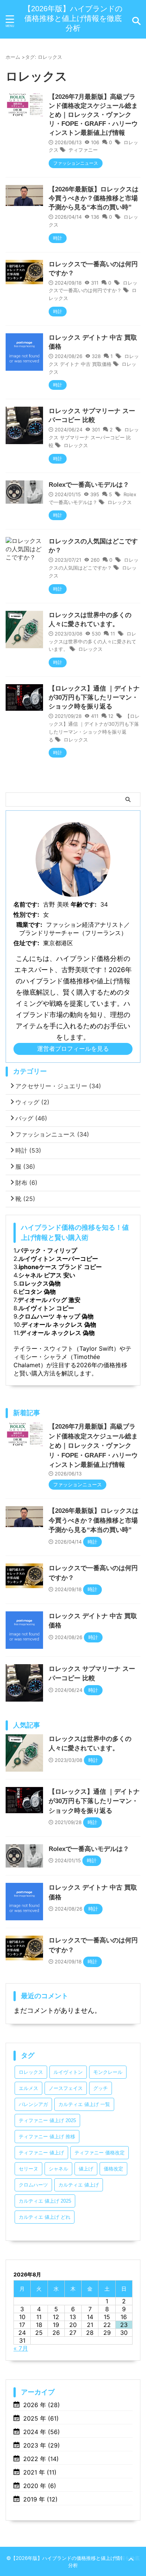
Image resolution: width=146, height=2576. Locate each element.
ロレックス (76, 445)
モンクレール (108, 2072)
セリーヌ (28, 2169)
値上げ (86, 2169)
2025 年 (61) (41, 2418)
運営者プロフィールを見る (73, 1049)
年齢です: (84, 904)
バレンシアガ (33, 2104)
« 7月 (21, 2348)
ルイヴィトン (68, 2072)
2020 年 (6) (40, 2486)
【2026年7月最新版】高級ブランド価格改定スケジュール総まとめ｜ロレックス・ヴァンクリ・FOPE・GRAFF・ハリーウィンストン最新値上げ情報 (93, 115)
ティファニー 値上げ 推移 (47, 2137)
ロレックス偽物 (40, 1283)
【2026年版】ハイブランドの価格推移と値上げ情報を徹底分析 (73, 18)
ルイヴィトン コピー (46, 1308)
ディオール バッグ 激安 (49, 1300)
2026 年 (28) (42, 2405)
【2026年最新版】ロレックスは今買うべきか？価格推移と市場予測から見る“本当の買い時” (94, 198)
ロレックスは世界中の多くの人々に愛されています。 (92, 641)
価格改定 (113, 2169)
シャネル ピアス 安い (47, 1275)
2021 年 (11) (40, 2472)
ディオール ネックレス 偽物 (59, 1325)
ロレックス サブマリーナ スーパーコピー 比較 (94, 437)
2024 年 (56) (42, 2432)
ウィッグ (32, 1102)
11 (113, 634)
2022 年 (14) (41, 2459)
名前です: (26, 904)
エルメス (28, 2088)
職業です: (29, 925)
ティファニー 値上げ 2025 (47, 2120)
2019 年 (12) (40, 2499)
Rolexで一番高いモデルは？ (89, 485)
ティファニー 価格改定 (100, 2153)
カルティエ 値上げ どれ (45, 2217)
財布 (26, 1183)
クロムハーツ (33, 2185)
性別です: (26, 914)
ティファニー (83, 150)
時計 (28, 1150)
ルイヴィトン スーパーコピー (58, 1259)
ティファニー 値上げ (41, 2153)
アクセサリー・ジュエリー (58, 1086)
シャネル (58, 2169)
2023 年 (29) (42, 2445)
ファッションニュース (52, 1134)
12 (111, 716)
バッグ (31, 1118)
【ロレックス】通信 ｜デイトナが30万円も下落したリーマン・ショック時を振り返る (94, 697)
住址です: (26, 943)
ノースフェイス (66, 2088)
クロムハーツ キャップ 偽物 (56, 1316)
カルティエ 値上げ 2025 (45, 2201)
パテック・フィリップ (47, 1250)
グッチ (101, 2088)
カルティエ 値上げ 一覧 (84, 2104)
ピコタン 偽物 (37, 1292)
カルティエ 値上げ (79, 2185)
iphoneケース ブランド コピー (60, 1267)
